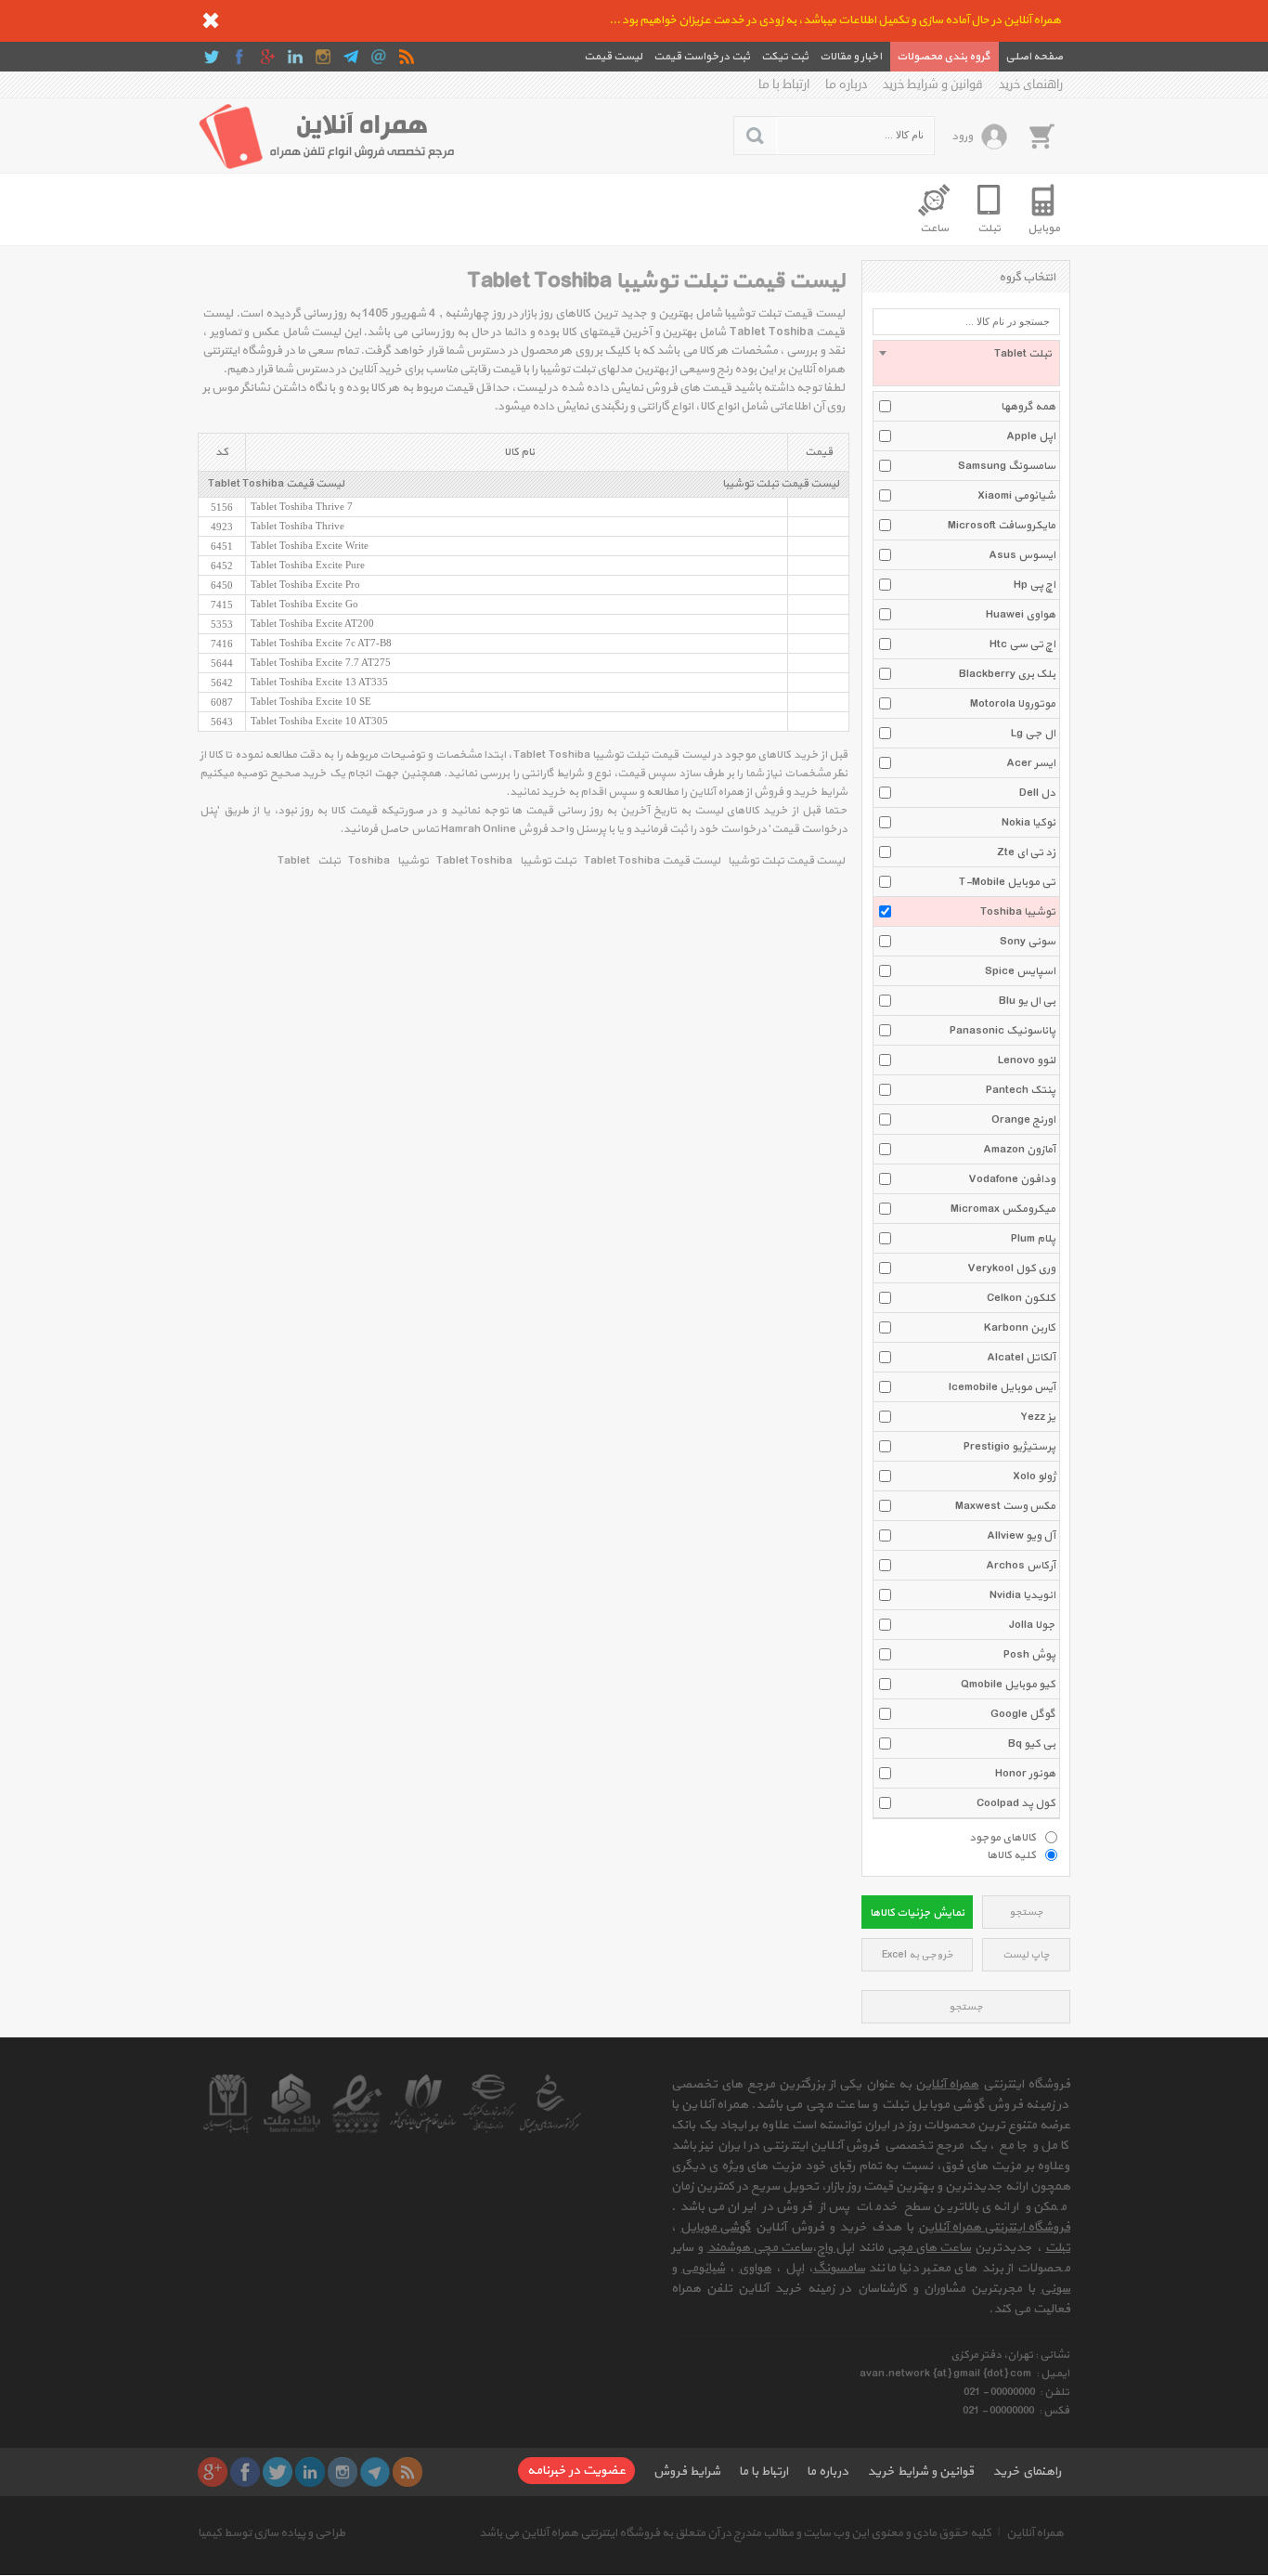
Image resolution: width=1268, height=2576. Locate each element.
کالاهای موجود (1003, 1837)
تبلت (329, 861)
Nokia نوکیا (1029, 823)
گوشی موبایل (716, 2227)
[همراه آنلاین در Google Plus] (267, 57)
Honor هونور (1025, 1774)
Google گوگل (1023, 1714)
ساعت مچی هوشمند (760, 2248)
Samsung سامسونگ (1007, 466)
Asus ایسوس (1022, 555)
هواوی (755, 2268)
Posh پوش (1029, 1655)
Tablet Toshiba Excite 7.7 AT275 (321, 662)
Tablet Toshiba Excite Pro (305, 584)
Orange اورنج (1023, 1120)
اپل (795, 2268)
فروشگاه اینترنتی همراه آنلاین (994, 2227)
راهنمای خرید (1031, 85)
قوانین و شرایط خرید (933, 85)
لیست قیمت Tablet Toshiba (276, 484)
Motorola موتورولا (1013, 704)
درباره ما (846, 85)
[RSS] (407, 57)
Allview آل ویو (1021, 1536)
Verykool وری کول (1011, 1268)
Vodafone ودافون (1012, 1179)
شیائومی (703, 2268)
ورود (962, 137)
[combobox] (966, 363)
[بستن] (211, 20)
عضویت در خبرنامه (576, 2471)
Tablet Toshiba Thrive (298, 526)
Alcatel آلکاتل (1021, 1358)
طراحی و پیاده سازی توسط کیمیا (272, 2533)
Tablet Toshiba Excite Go (304, 604)
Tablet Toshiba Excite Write (310, 545)
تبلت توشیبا (548, 861)
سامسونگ (839, 2268)
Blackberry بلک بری (1007, 674)
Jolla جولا (1032, 1625)
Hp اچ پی (1035, 585)
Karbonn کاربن (1020, 1328)
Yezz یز (1038, 1417)
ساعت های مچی (929, 2248)
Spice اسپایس (1020, 971)
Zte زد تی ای (1026, 852)
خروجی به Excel (918, 1955)
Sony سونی (1028, 942)
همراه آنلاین (947, 2084)
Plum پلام (1033, 1239)
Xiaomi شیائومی (1016, 496)
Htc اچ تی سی (1022, 644)
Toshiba (369, 861)
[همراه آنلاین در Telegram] (351, 57)
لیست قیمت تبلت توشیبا (781, 484)
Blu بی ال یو (1027, 1001)
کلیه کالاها (1011, 1854)
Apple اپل (1031, 436)
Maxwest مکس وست (1005, 1506)
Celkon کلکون (1021, 1298)
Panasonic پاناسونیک (1003, 1031)
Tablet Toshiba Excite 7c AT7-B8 (321, 643)
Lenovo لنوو (1027, 1060)
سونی (1055, 2289)
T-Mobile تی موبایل (1007, 882)
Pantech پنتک (1021, 1090)
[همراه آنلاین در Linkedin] (295, 57)
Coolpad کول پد (1016, 1803)
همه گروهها (1028, 407)
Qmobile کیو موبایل (1008, 1685)
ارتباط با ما (784, 85)
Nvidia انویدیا (1022, 1595)
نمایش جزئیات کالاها (917, 1913)
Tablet (294, 861)
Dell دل (1037, 793)
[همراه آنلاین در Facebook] (239, 57)
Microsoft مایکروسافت (1002, 526)
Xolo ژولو (1034, 1477)
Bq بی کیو (1032, 1744)
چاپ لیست (1026, 1955)
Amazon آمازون (1019, 1150)
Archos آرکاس (1021, 1566)
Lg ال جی (1033, 734)
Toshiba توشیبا (1018, 912)
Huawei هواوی (1021, 615)
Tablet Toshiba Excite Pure (308, 565)
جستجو (1026, 1912)
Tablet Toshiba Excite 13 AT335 (319, 682)
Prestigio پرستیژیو (1009, 1447)
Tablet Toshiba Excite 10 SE (311, 701)
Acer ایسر (1031, 763)
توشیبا (413, 861)
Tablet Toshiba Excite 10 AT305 (319, 721)
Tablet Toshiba (474, 861)
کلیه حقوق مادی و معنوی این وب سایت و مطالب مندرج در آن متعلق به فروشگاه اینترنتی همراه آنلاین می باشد (735, 2533)
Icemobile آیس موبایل (1002, 1387)
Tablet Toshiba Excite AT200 (312, 623)
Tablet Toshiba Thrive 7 (302, 506)
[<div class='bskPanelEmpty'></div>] (1042, 136)
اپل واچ (835, 2248)
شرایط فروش (687, 2472)
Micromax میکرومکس (1003, 1209)
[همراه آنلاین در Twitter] (212, 57)
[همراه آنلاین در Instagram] (323, 57)
